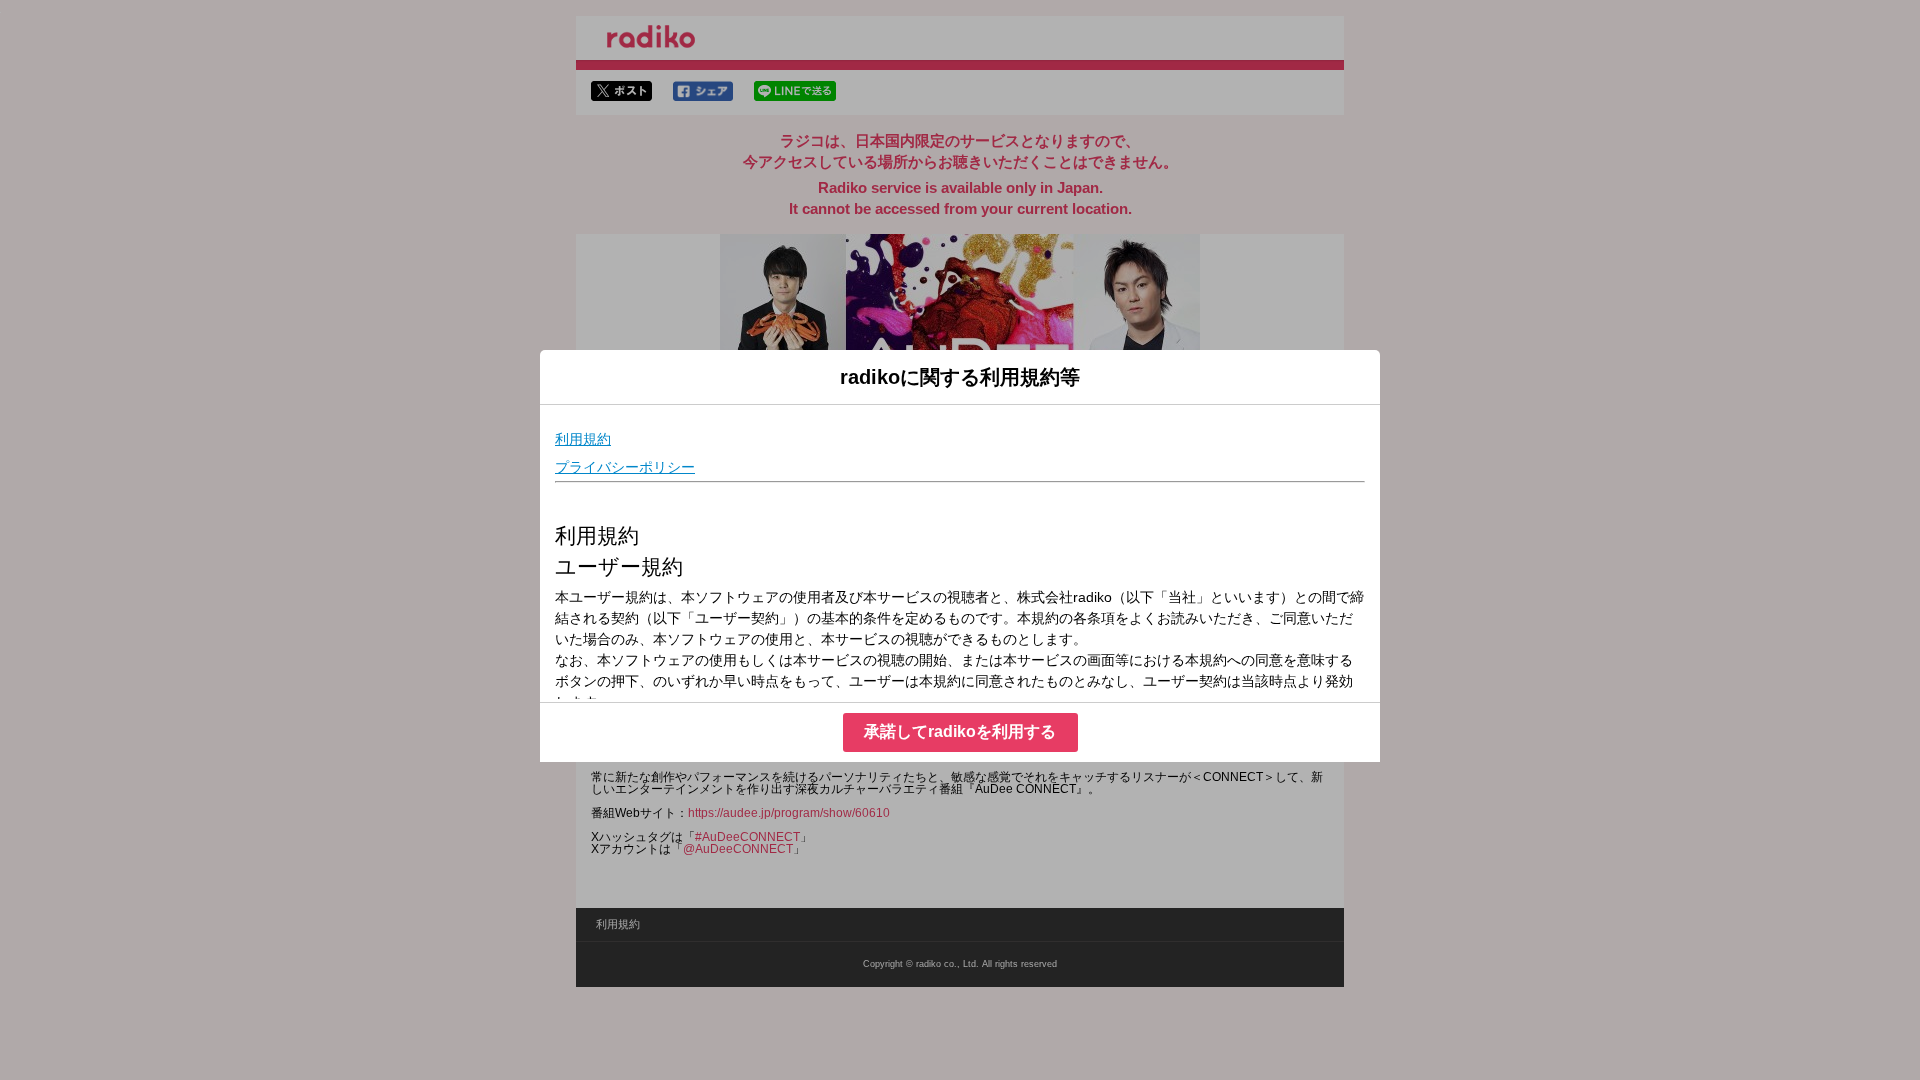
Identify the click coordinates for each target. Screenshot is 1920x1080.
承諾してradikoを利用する (960, 731)
